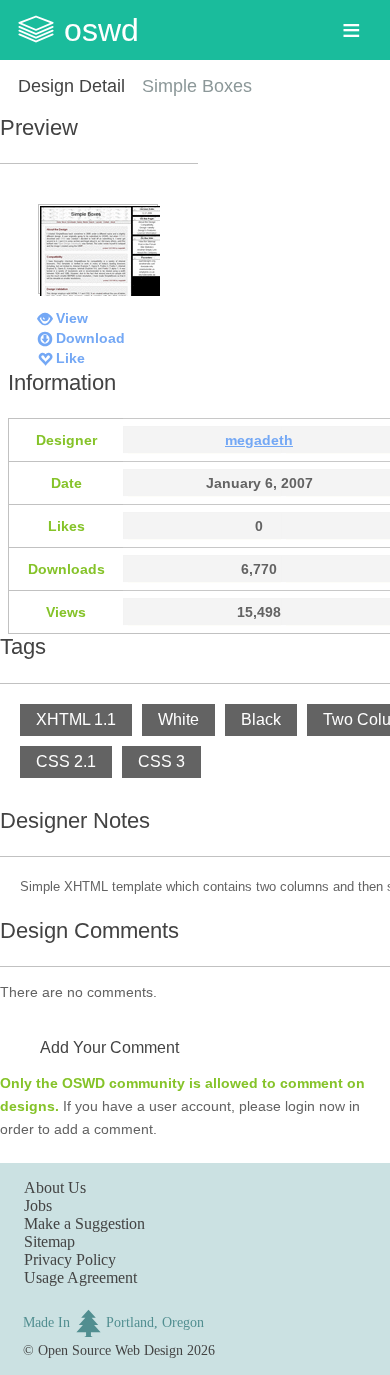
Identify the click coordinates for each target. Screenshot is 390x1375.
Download (90, 338)
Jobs (38, 1205)
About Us (55, 1187)
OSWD (101, 30)
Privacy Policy (70, 1259)
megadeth (259, 440)
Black (261, 719)
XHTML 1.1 (76, 719)
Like (70, 358)
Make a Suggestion (84, 1223)
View (72, 318)
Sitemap (49, 1241)
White (178, 719)
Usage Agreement (80, 1277)
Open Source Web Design (110, 1350)
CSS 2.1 (66, 761)
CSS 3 (161, 761)
